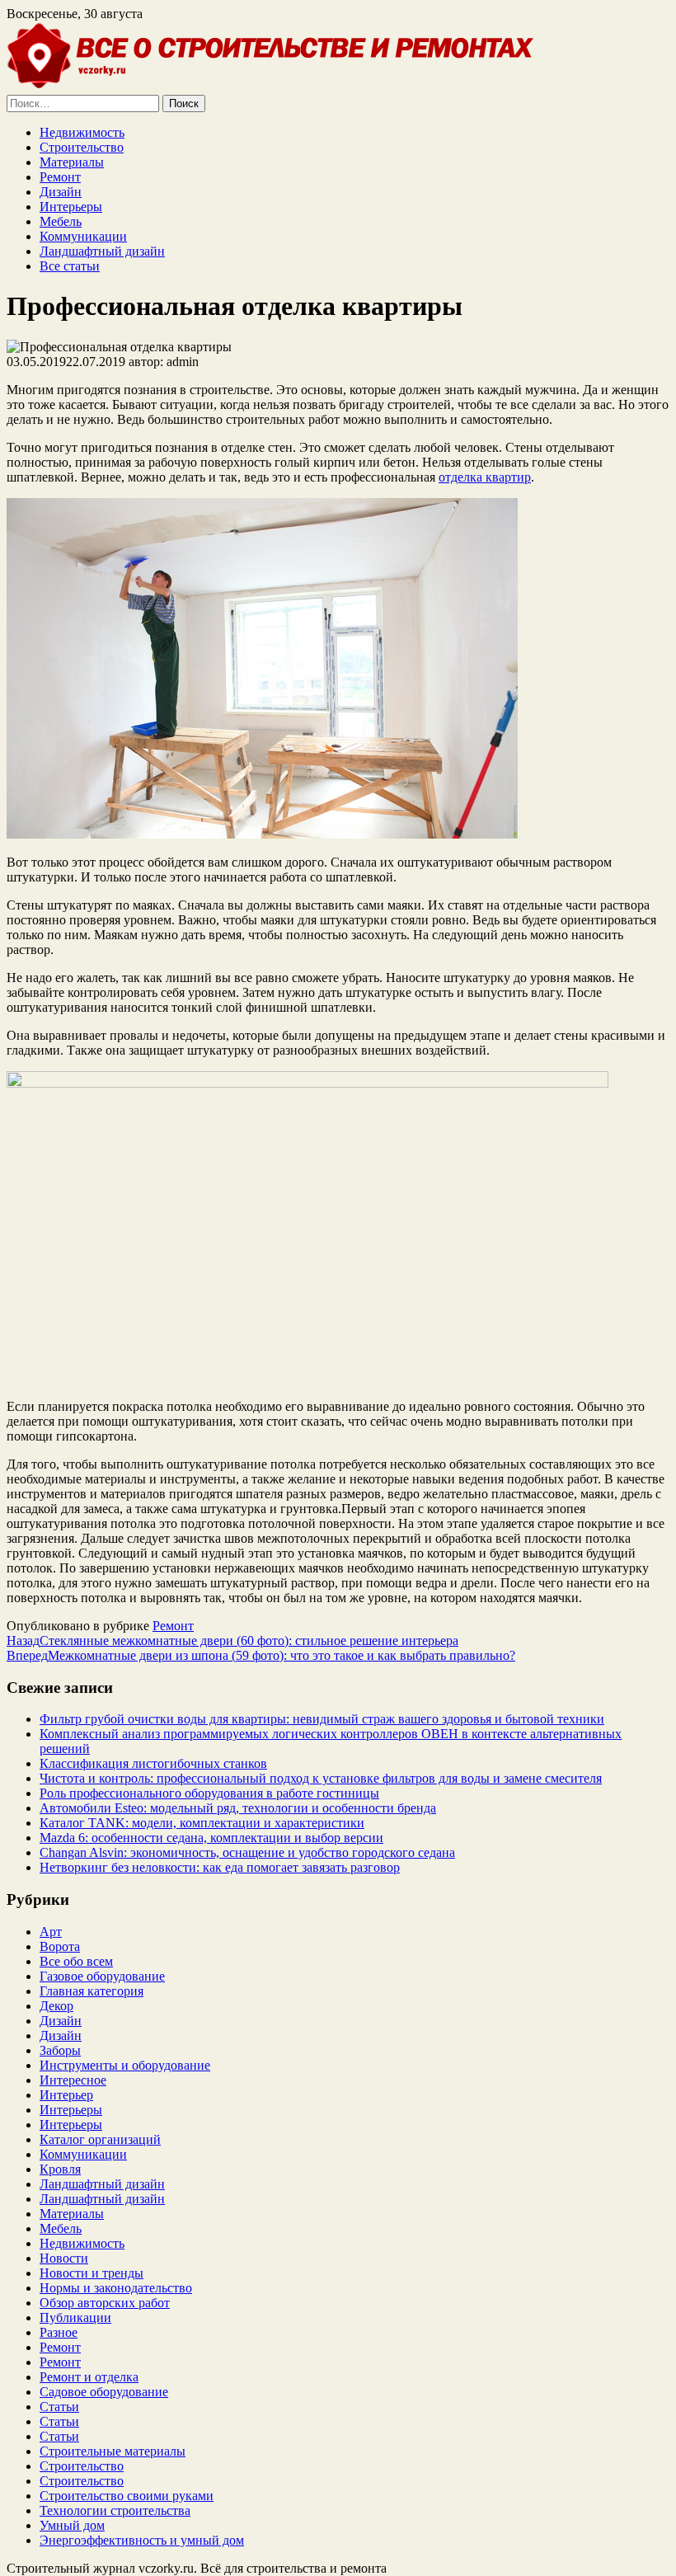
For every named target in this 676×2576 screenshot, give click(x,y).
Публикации (75, 2317)
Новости (64, 2258)
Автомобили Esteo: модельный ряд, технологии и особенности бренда (238, 1808)
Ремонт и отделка (89, 2377)
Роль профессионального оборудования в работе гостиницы (209, 1793)
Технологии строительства (115, 2510)
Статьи (59, 2407)
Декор (56, 2006)
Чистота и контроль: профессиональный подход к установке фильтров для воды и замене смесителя (321, 1778)
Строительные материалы (113, 2451)
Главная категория (92, 1991)
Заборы (60, 2050)
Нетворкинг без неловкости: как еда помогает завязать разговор (220, 1867)
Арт (51, 1932)
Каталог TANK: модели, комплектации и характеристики (202, 1823)
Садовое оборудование (104, 2392)
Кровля (60, 2169)
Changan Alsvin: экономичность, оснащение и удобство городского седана (247, 1852)
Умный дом (72, 2525)
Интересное (73, 2080)
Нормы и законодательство (116, 2288)
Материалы (72, 162)
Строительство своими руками (127, 2496)
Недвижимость (82, 132)
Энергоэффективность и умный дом (142, 2540)
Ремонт (60, 177)
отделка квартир (485, 477)
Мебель (61, 221)
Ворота (60, 1946)
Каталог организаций (100, 2139)
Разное (59, 2332)
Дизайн (61, 192)
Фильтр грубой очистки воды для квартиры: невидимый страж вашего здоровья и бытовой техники (322, 1719)
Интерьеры (71, 207)
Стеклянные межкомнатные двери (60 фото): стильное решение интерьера (232, 1641)
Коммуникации (83, 236)
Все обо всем (76, 1961)
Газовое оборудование (102, 1976)
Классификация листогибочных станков (153, 1763)
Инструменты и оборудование (125, 2065)
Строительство (82, 147)
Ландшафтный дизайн (102, 251)
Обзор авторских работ (105, 2303)
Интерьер (66, 2095)
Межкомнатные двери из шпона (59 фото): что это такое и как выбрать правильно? (261, 1655)
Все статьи (70, 266)
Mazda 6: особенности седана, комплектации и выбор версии (211, 1838)
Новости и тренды (92, 2273)
